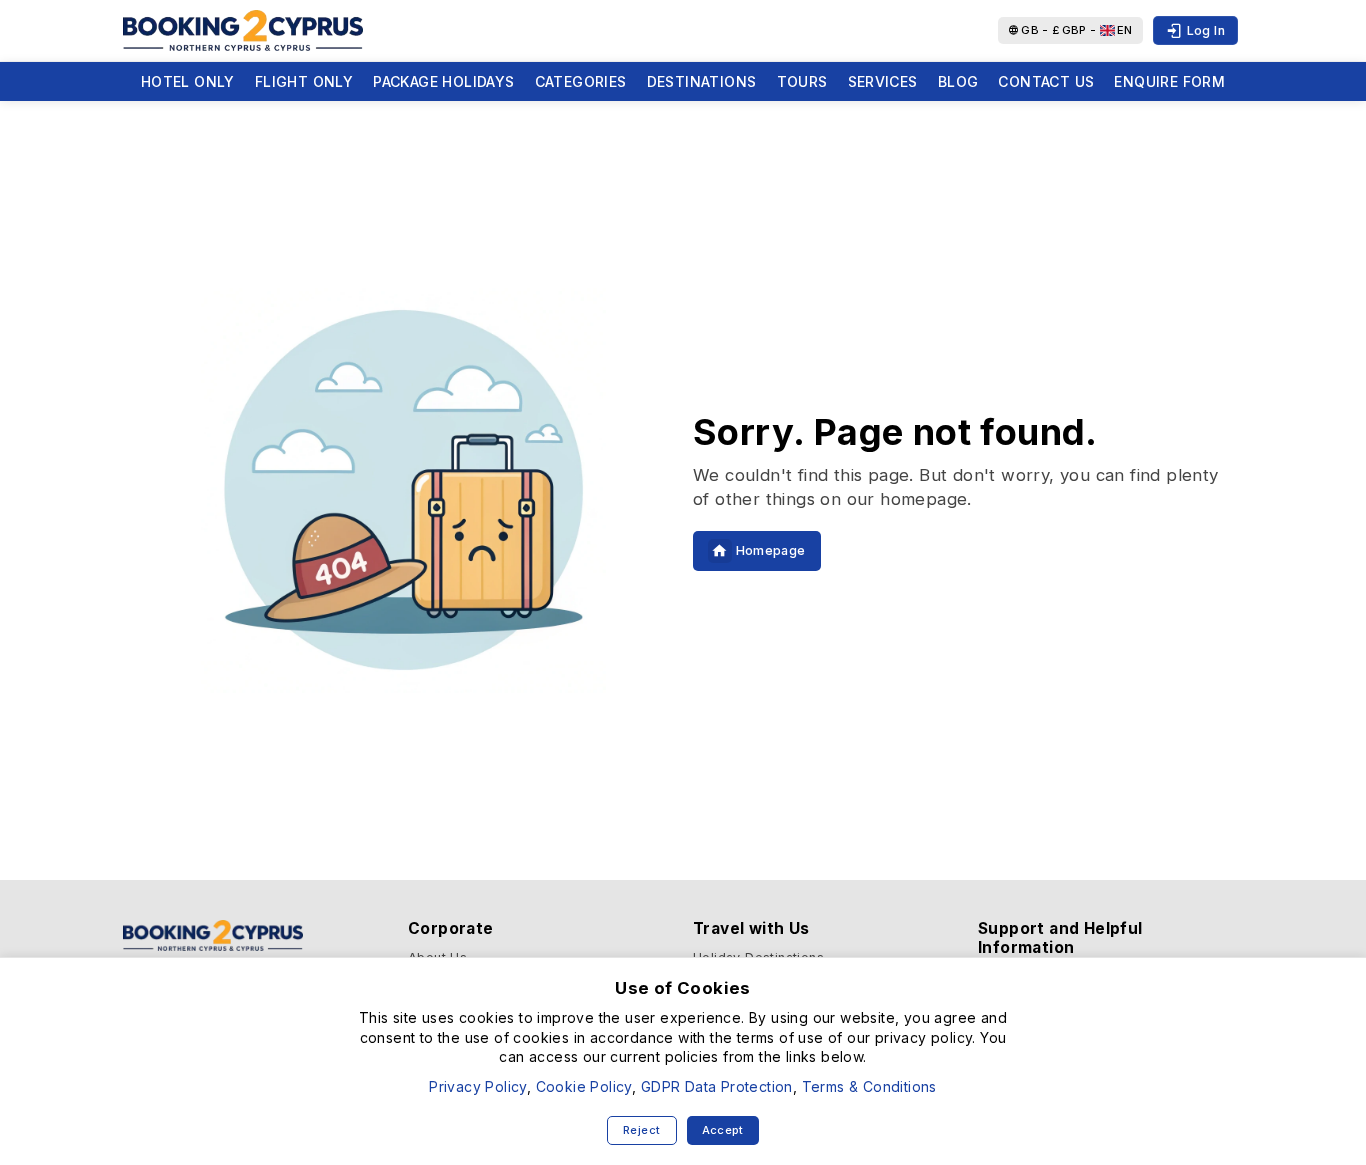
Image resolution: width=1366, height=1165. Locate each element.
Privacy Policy (478, 1086)
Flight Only (304, 81)
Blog (958, 81)
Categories (581, 81)
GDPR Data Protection (717, 1086)
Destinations (702, 81)
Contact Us (1046, 81)
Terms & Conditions (869, 1086)
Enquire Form (1169, 81)
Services (883, 81)
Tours (802, 81)
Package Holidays (443, 81)
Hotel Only (188, 81)
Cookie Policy (584, 1086)
